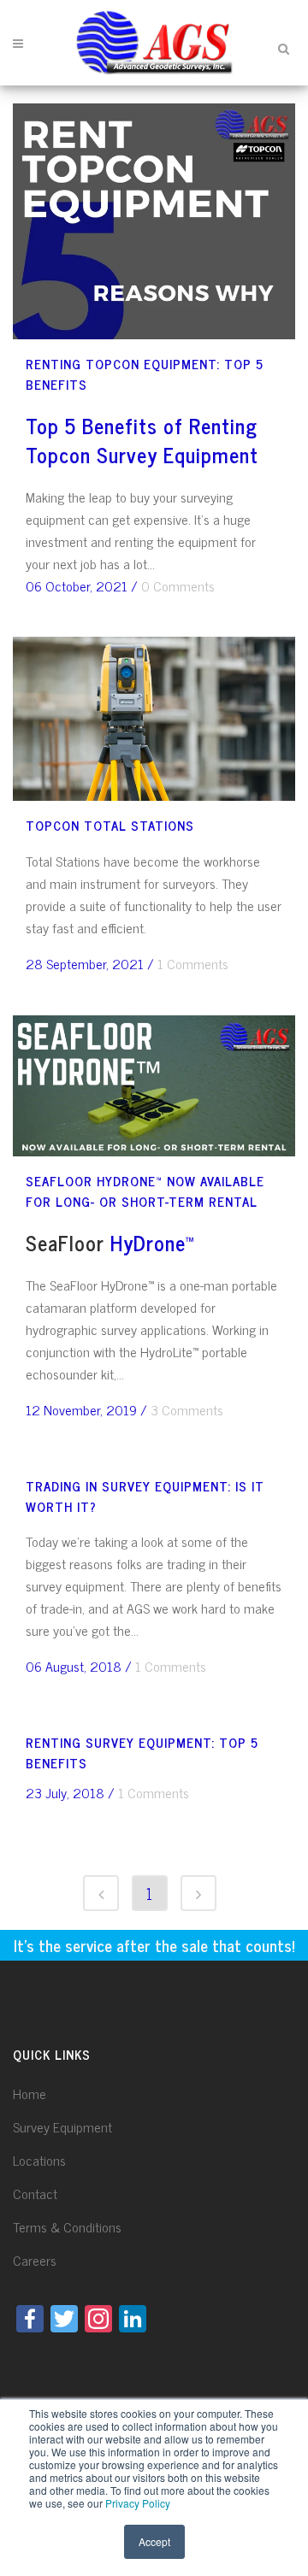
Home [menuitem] (30, 2093)
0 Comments (178, 585)
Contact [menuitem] (35, 2193)
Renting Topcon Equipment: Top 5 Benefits (145, 374)
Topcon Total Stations (110, 825)
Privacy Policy (138, 2503)
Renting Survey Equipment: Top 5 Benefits (142, 1753)
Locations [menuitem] (39, 2160)
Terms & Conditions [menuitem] (67, 2226)
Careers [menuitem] (35, 2260)
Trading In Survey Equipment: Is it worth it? (145, 1496)
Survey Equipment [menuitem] (62, 2126)
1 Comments (193, 963)
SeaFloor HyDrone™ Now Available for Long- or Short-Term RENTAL (145, 1191)
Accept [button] (154, 2541)
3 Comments (187, 1409)
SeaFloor (65, 1242)
